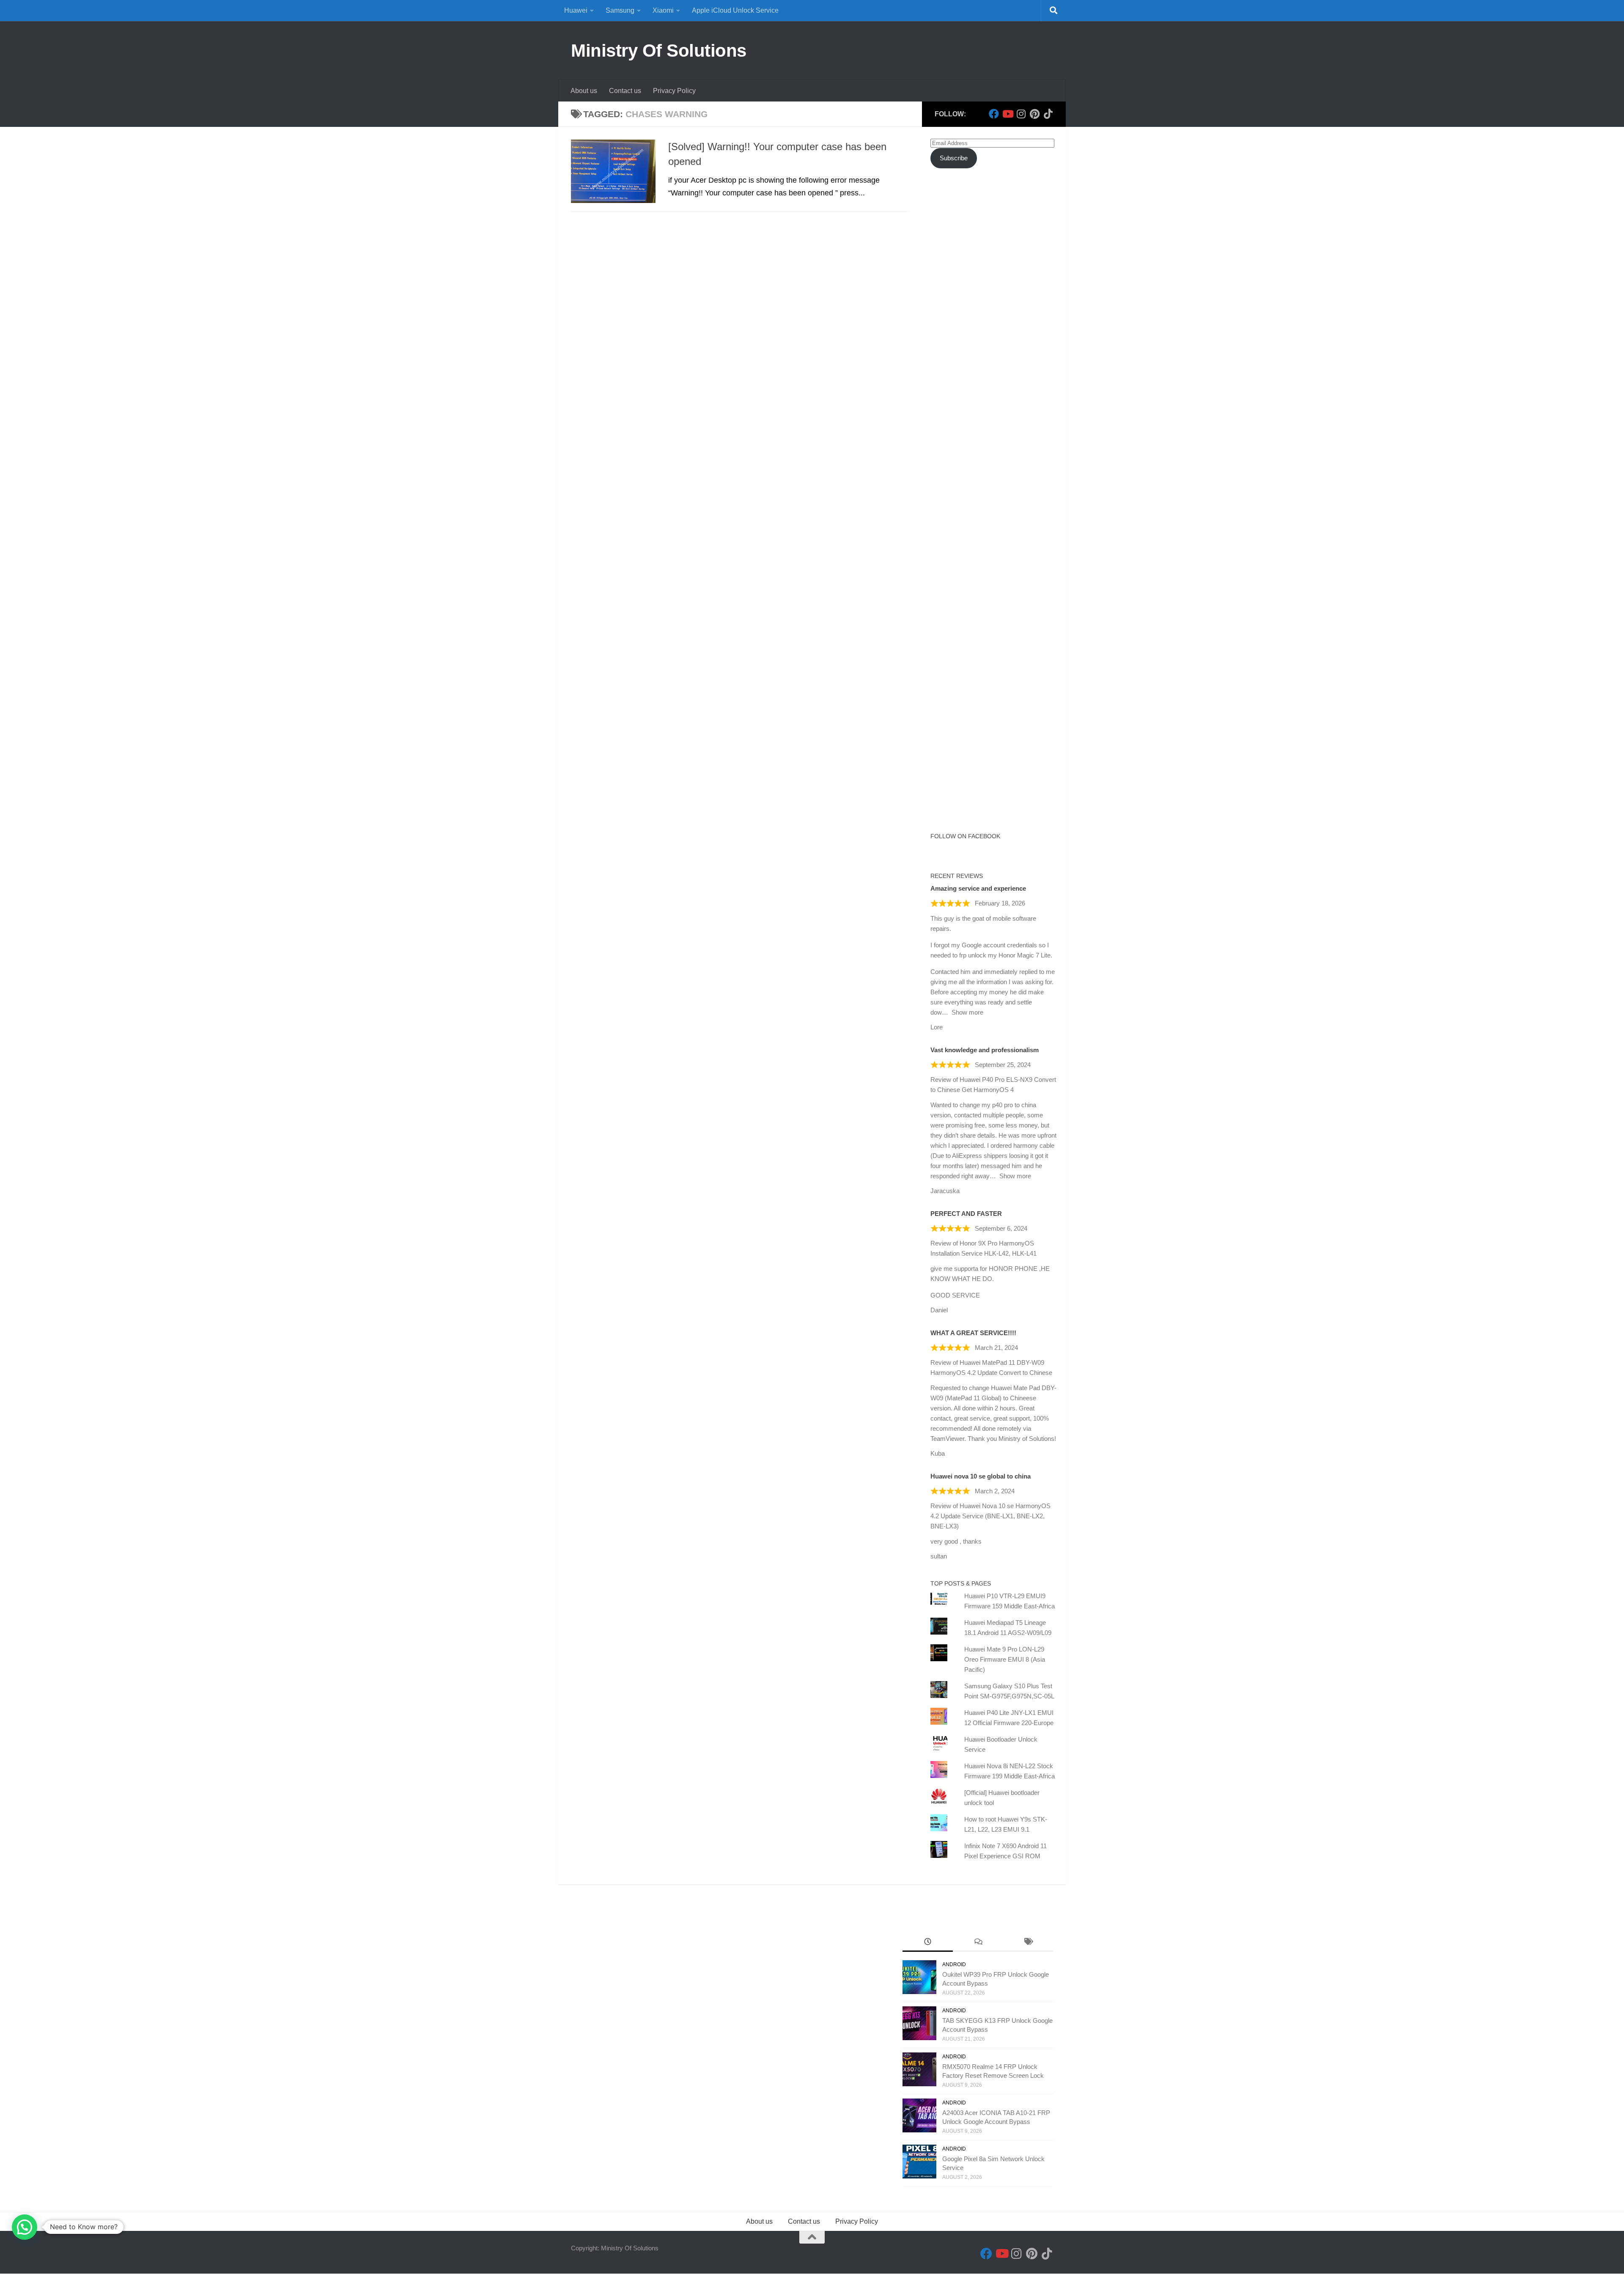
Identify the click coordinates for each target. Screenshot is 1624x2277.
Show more (967, 1012)
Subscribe (954, 158)
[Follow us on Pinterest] (1034, 114)
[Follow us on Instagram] (1021, 114)
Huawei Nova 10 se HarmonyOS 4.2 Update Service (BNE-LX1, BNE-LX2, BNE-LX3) (990, 1516)
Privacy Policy (674, 91)
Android (954, 1964)
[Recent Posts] (928, 1943)
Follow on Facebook (965, 836)
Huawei (576, 10)
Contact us (625, 91)
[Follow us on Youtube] (1007, 114)
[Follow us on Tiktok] (1048, 114)
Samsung (620, 10)
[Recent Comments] (978, 1943)
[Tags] (1028, 1943)
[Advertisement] (994, 329)
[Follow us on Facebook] (994, 114)
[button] (25, 2227)
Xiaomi (663, 10)
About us (584, 91)
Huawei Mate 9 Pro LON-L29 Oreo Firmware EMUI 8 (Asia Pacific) (1005, 1659)
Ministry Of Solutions (659, 51)
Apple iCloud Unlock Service (735, 10)
